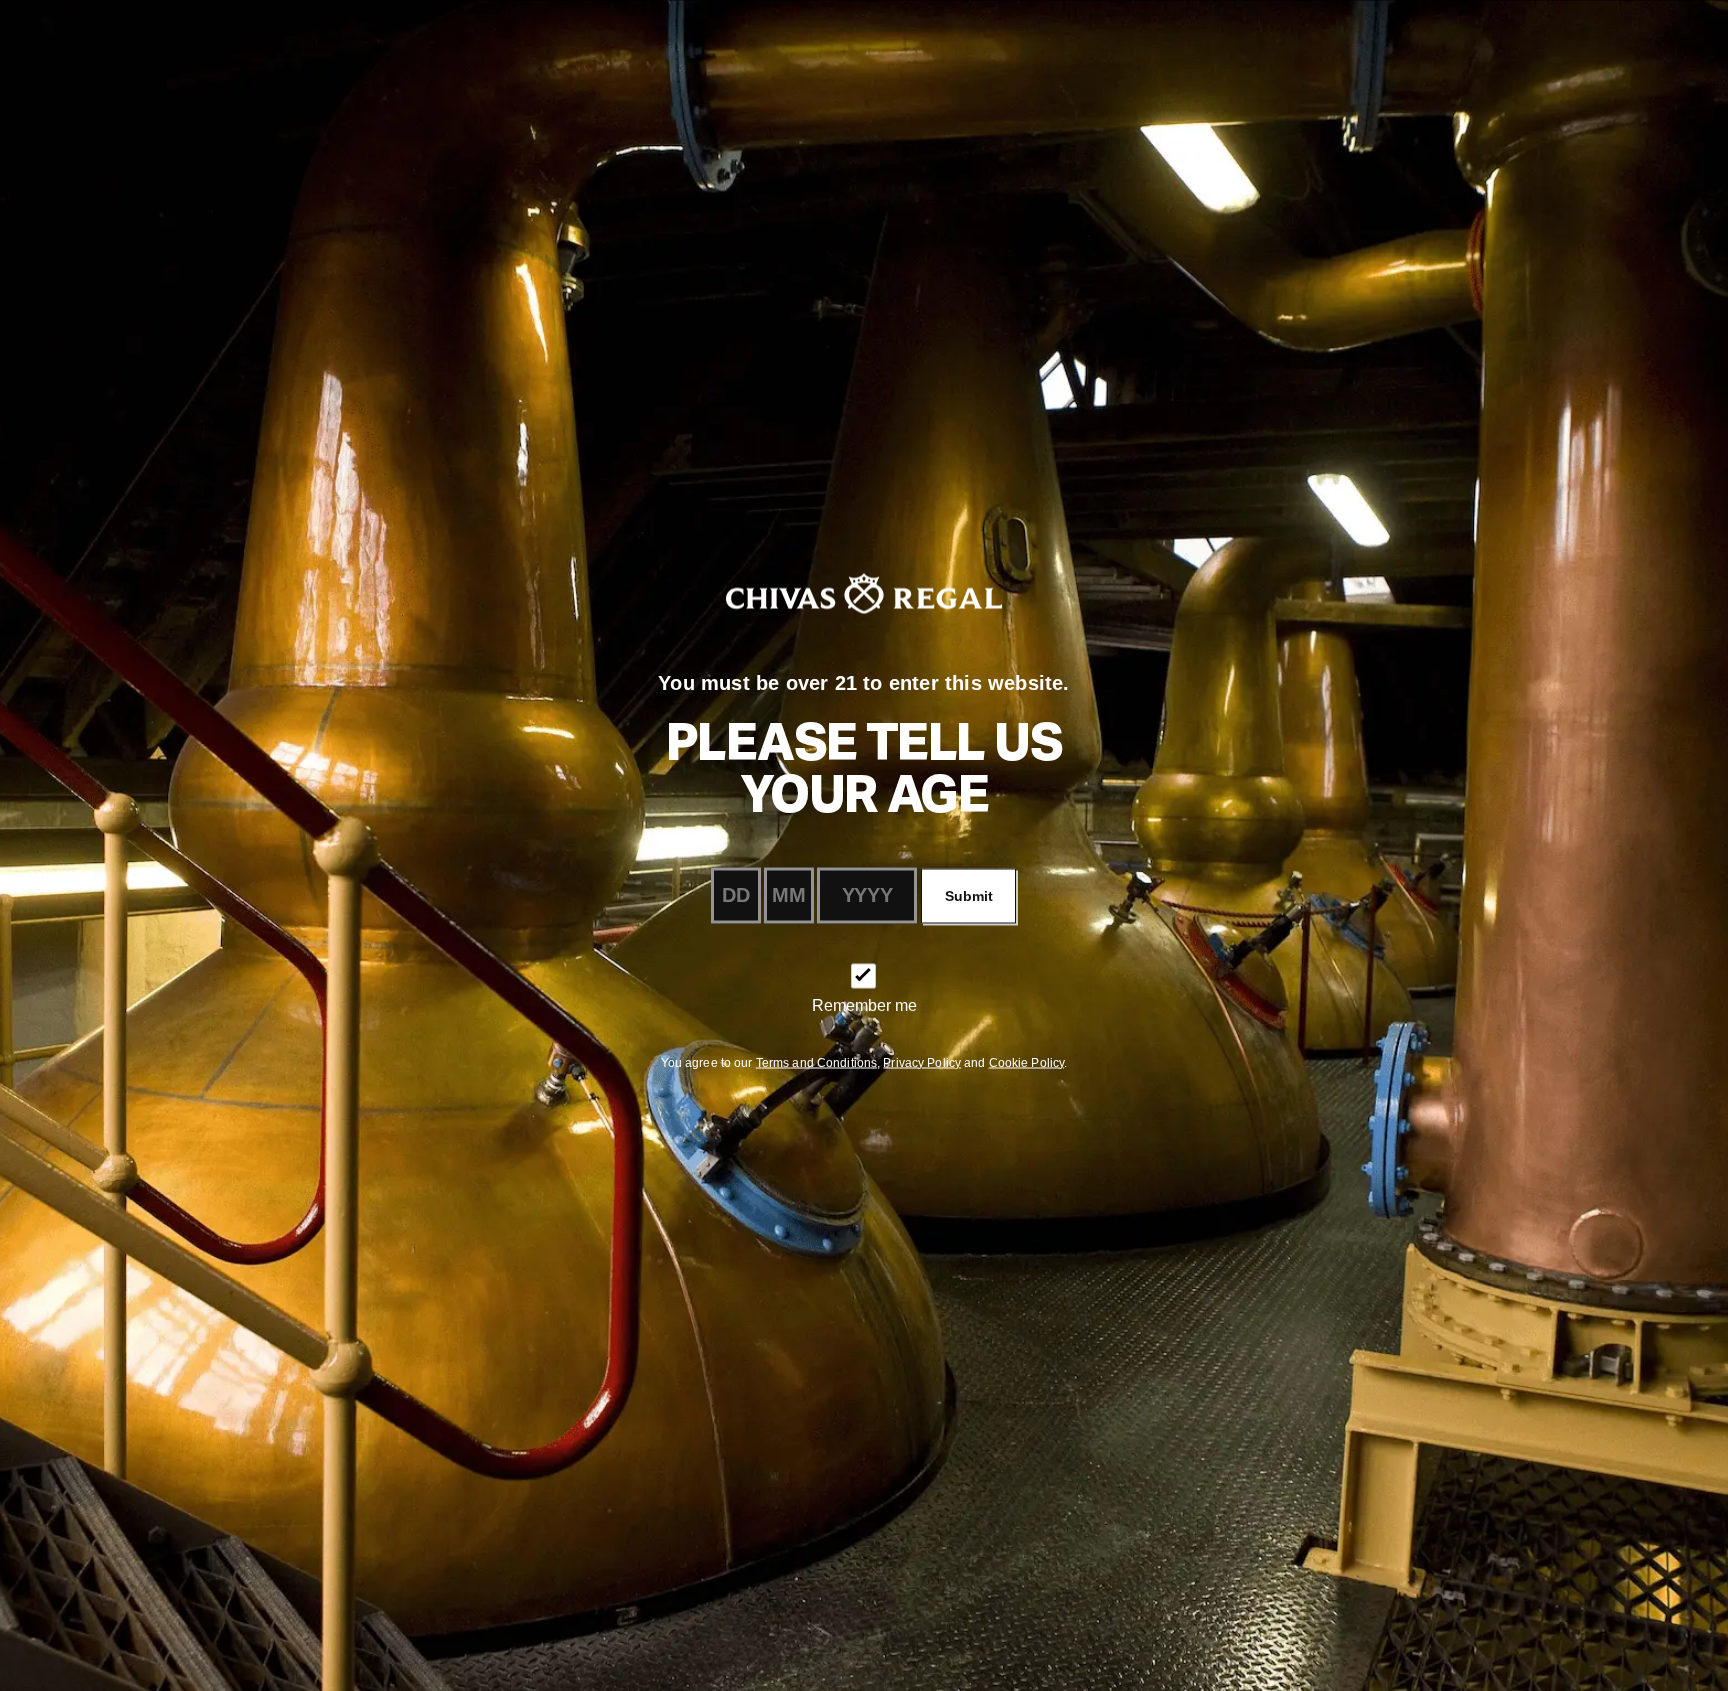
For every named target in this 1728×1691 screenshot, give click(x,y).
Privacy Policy (922, 1062)
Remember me (864, 1004)
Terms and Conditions (816, 1062)
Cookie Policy (1027, 1062)
